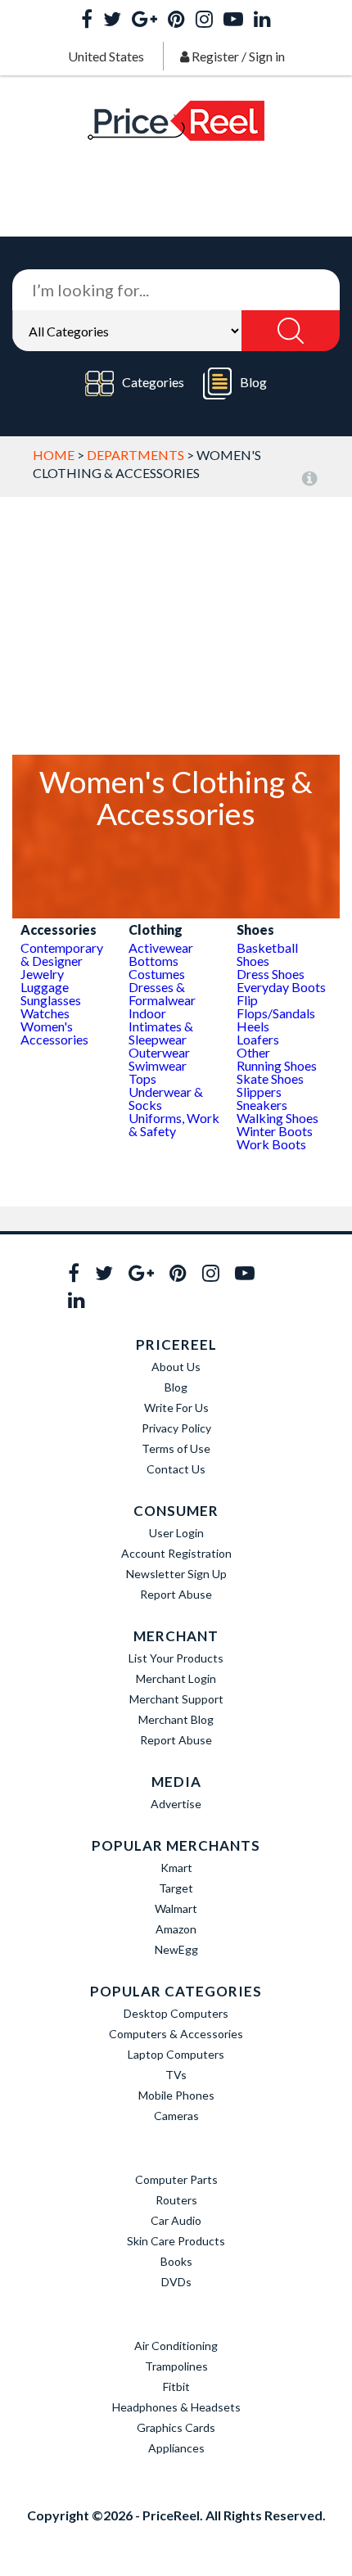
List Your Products (176, 1658)
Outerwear (159, 1052)
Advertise (176, 1804)
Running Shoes (277, 1065)
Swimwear (158, 1065)
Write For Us (176, 1408)
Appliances (176, 2448)
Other (253, 1052)
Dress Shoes (271, 974)
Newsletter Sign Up (176, 1574)
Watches (45, 1013)
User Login (176, 1533)
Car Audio (176, 2220)
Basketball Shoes (267, 954)
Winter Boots (275, 1131)
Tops (142, 1078)
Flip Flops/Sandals (276, 1006)
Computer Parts (176, 2179)
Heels (253, 1026)
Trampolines (176, 2366)
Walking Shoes (278, 1118)
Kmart (176, 1868)
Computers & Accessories (176, 2034)
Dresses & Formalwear (162, 993)
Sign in (267, 56)
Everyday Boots (281, 987)
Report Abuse (176, 1594)
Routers (176, 2200)
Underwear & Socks (166, 1098)
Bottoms (153, 961)
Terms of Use (176, 1448)
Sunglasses (51, 1000)
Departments (135, 455)
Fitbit (176, 2387)
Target (176, 1888)
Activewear (161, 947)
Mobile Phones (176, 2095)
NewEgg (176, 1949)
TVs (176, 2075)
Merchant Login (176, 1678)
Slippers (259, 1092)
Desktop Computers (176, 2013)
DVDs (176, 2282)
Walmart (176, 1908)
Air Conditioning (176, 2346)
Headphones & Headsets (176, 2407)
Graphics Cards (176, 2427)
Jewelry (42, 974)
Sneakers (262, 1105)
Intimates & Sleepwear (161, 1033)
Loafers (258, 1039)
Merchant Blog (176, 1719)
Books (176, 2261)
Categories (153, 382)
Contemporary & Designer (62, 954)
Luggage (45, 987)
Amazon (176, 1929)
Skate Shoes (270, 1078)
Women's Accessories (54, 1033)
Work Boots (271, 1144)
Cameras (176, 2116)
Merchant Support (176, 1699)
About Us (176, 1367)
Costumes (157, 974)
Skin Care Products (176, 2241)
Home (54, 455)
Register (215, 56)
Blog (253, 382)
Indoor (147, 1013)
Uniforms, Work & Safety (174, 1124)
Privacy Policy (176, 1428)
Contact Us (176, 1469)
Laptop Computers (176, 2054)
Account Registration (176, 1553)
